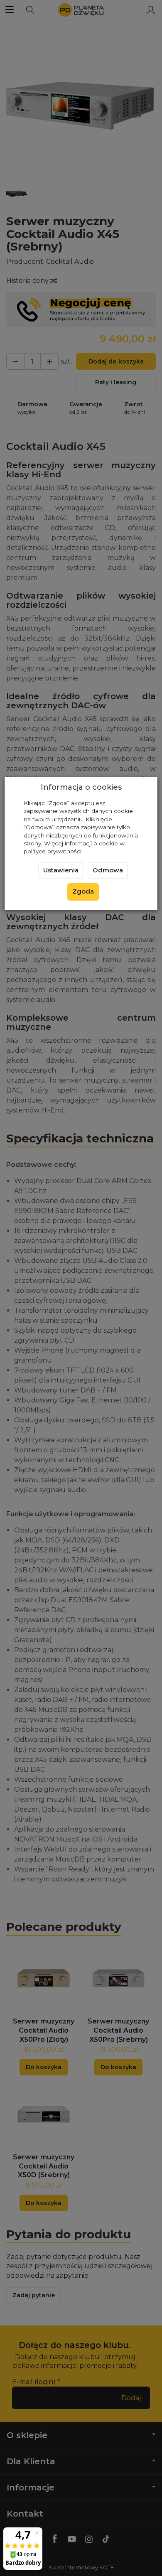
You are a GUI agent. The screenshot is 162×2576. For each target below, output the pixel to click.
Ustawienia (61, 870)
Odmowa (108, 870)
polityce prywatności (53, 851)
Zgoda (83, 891)
